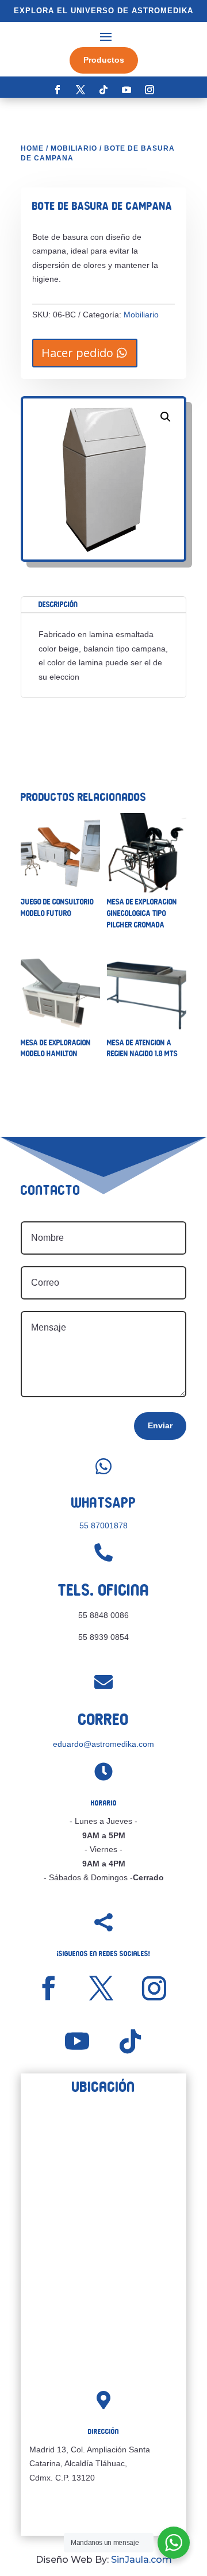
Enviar (160, 1425)
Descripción (58, 604)
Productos (104, 60)
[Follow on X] (80, 90)
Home (32, 148)
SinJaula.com (141, 2560)
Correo (103, 1720)
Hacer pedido (77, 353)
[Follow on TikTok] (103, 90)
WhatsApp (104, 1503)
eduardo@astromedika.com (103, 1744)
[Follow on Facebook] (57, 90)
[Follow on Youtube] (126, 90)
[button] (166, 417)
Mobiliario (74, 148)
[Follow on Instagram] (149, 90)
